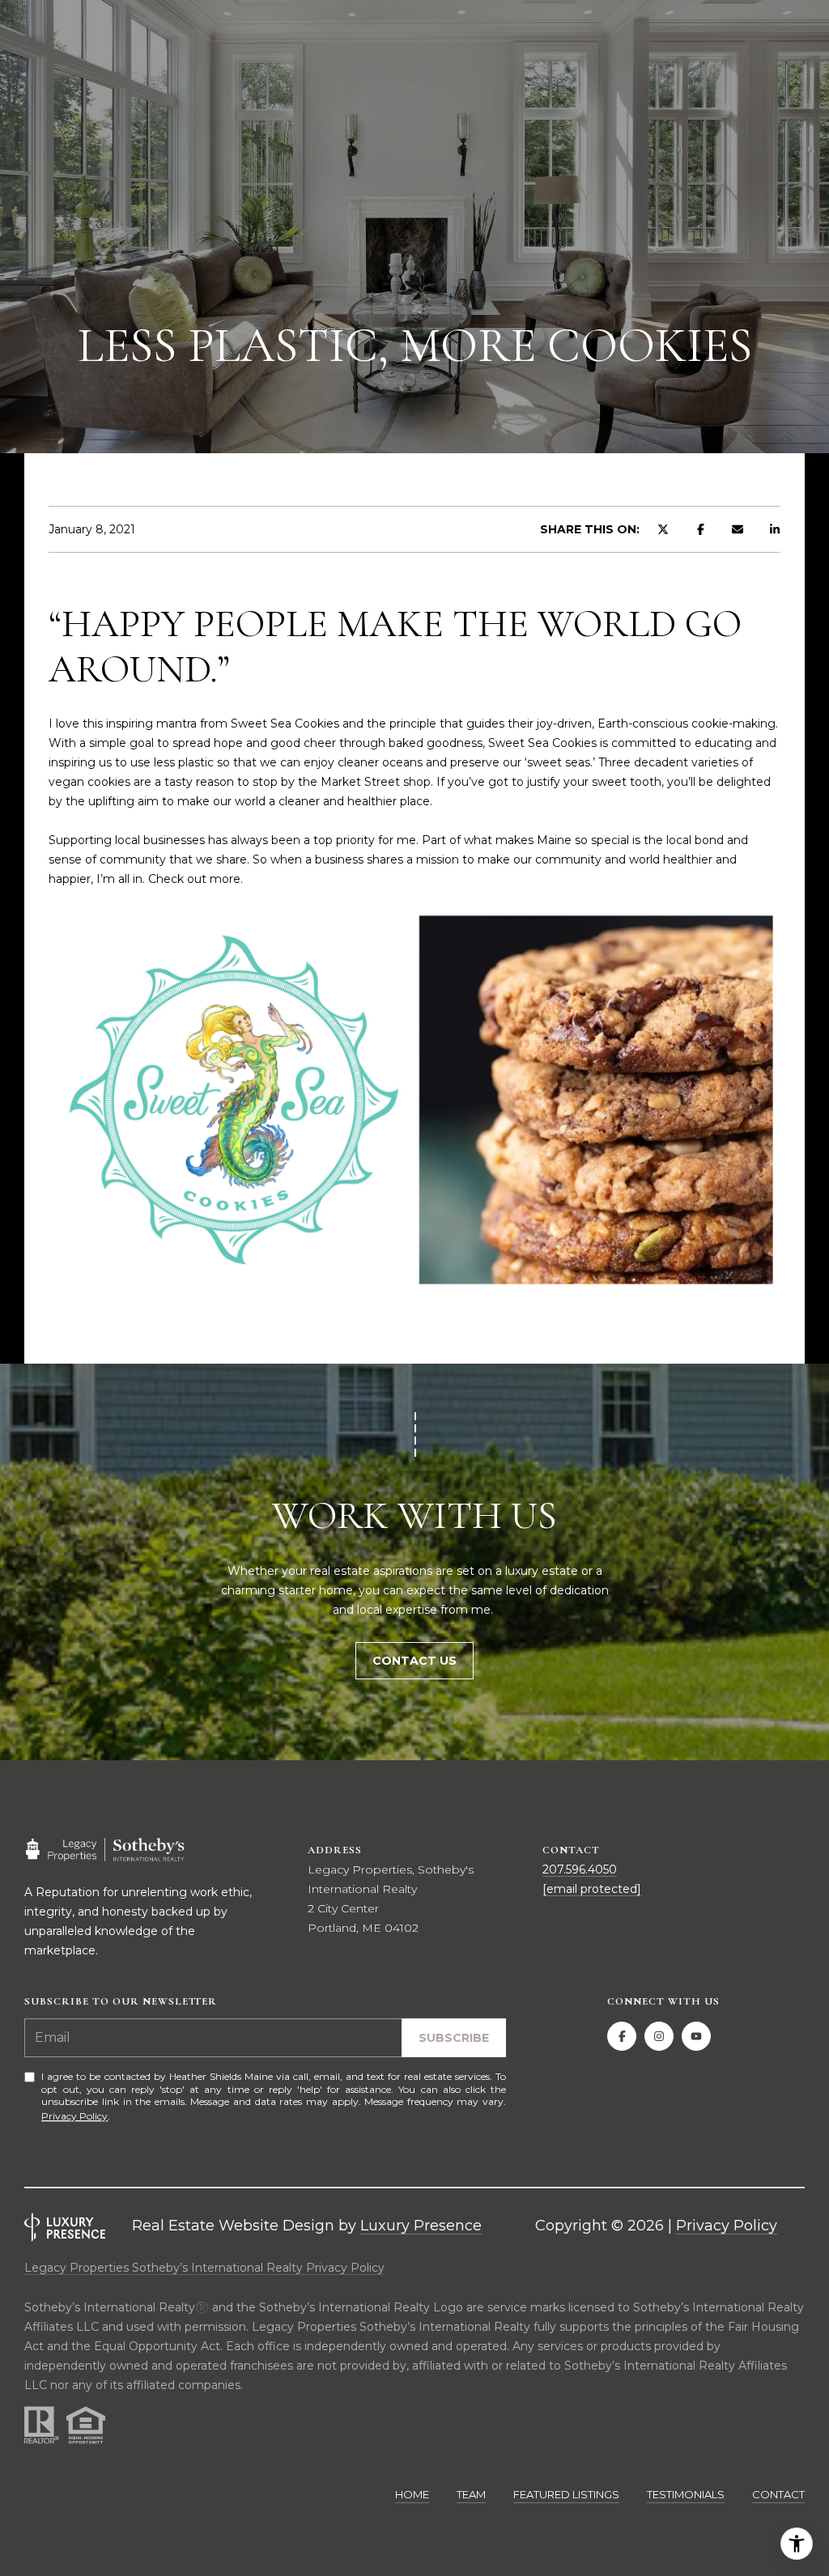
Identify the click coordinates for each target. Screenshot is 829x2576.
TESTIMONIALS (686, 2494)
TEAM (471, 2494)
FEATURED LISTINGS (566, 2494)
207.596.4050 (580, 1869)
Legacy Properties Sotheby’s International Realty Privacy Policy (204, 2268)
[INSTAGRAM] (659, 2036)
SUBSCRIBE (454, 2038)
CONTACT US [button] (414, 1661)
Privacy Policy (74, 2116)
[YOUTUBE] (696, 2036)
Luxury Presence (421, 2226)
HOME (412, 2494)
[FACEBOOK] (622, 2036)
